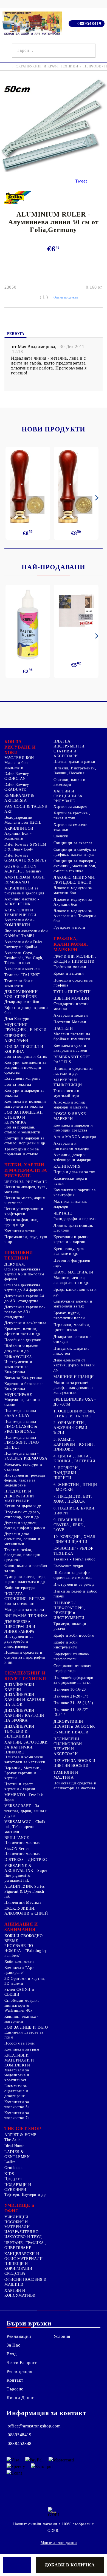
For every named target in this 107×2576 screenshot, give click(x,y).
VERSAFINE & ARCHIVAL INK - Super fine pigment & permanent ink (26, 1873)
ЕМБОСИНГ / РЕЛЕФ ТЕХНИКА (73, 1551)
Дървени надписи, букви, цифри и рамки (25, 1526)
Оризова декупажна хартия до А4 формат (23, 1288)
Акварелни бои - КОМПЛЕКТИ (19, 922)
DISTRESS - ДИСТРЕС (26, 1860)
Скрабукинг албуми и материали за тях (73, 1304)
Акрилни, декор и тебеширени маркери (72, 1157)
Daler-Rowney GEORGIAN (17, 776)
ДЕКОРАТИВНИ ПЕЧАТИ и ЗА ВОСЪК (74, 1724)
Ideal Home (14, 2146)
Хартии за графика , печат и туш (72, 816)
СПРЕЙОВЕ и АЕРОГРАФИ (17, 1038)
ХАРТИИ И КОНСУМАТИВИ (20, 2293)
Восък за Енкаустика (23, 1378)
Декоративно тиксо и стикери (73, 1339)
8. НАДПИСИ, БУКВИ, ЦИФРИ (74, 1511)
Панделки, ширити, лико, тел (71, 1351)
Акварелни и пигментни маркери (72, 1146)
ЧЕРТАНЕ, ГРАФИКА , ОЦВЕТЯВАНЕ (25, 2245)
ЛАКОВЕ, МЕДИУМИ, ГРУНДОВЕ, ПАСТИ (74, 880)
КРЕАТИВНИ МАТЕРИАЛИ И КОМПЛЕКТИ (19, 2060)
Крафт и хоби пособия (74, 1635)
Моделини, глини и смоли (22, 1402)
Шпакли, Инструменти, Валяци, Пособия (75, 771)
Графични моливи (70, 967)
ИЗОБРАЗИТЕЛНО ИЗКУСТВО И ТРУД (23, 2234)
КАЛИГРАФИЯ (67, 1166)
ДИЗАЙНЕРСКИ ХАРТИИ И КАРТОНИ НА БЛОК (25, 1700)
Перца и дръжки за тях (74, 1172)
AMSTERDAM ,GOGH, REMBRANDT (25, 880)
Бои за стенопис (19, 1604)
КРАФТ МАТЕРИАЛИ (73, 1272)
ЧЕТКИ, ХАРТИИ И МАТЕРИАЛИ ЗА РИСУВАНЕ (26, 1170)
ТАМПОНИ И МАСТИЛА (66, 1775)
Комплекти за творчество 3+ (17, 2104)
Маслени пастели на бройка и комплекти (72, 1037)
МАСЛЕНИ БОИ (19, 758)
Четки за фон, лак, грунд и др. (21, 1222)
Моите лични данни (59, 2543)
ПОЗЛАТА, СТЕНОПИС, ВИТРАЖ (25, 1596)
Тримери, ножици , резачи (71, 1626)
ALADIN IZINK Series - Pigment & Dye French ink (26, 1891)
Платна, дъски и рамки (74, 762)
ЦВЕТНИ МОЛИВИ (71, 998)
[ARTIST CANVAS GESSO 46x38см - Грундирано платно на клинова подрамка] (76, 611)
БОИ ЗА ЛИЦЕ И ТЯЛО (26, 2027)
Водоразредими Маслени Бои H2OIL (23, 820)
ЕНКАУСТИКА (18, 1357)
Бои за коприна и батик (26, 1057)
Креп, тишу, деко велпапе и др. (69, 1251)
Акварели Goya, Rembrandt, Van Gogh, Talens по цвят (24, 958)
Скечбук (61, 836)
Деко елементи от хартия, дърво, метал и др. (74, 1365)
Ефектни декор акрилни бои (26, 1010)
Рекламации (19, 2336)
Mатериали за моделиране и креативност (17, 2075)
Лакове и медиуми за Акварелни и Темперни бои (75, 916)
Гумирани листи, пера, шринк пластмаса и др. (25, 1579)
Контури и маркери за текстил (24, 1093)
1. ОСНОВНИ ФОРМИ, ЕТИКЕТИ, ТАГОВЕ (74, 1414)
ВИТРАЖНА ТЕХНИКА (26, 1616)
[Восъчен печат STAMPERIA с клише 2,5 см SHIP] (76, 487)
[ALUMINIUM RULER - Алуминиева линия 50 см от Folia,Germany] (54, 171)
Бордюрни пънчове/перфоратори (71, 1657)
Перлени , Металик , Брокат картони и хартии (23, 1773)
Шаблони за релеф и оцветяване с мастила (73, 1575)
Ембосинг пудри (68, 1566)
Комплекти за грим (22, 2049)
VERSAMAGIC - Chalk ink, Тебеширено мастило (25, 1827)
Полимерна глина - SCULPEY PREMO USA (26, 1456)
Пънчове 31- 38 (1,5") (73, 1703)
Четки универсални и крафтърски (24, 1211)
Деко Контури (17, 1019)
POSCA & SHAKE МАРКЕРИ (70, 1116)
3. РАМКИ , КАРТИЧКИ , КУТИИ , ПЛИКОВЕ (74, 1444)
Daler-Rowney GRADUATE (17, 787)
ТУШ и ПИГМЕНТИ (72, 992)
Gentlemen (14, 2168)
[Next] (96, 498)
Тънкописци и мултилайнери (67, 1093)
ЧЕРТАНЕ (63, 1213)
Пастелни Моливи (70, 1022)
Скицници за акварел (73, 843)
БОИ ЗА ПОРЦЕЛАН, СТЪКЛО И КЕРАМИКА (24, 1117)
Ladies (10, 2162)
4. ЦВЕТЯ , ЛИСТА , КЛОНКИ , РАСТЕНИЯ (74, 1459)
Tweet (81, 181)
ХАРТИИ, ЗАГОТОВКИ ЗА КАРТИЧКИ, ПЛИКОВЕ (26, 1747)
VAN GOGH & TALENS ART (26, 809)
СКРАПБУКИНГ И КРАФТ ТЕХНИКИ (47, 66)
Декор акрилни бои (22, 1002)
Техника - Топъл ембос (74, 1559)
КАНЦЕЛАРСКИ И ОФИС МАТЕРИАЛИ (24, 2256)
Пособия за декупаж (23, 1340)
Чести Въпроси (22, 2363)
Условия (62, 2336)
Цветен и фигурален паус (72, 1263)
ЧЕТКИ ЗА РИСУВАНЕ (26, 1182)
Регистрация (19, 2371)
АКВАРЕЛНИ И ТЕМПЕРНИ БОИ (20, 913)
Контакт (15, 2380)
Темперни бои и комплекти (19, 983)
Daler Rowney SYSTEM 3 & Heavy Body (25, 847)
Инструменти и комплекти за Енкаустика (18, 1367)
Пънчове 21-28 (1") (71, 1696)
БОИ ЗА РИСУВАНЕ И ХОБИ (20, 747)
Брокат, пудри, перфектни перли (69, 1316)
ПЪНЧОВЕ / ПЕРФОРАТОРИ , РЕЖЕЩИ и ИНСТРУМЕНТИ (69, 1610)
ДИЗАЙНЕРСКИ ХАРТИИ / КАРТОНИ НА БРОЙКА (24, 1715)
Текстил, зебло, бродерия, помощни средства (22, 1555)
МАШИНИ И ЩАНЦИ (74, 1377)
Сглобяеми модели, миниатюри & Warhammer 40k (22, 2005)
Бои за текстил (18, 1084)
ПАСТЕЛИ (63, 1029)
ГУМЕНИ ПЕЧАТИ (71, 1732)
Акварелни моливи (71, 1015)
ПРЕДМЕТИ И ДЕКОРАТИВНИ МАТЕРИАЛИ (19, 1496)
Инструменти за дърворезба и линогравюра (19, 1641)
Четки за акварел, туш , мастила (26, 1189)
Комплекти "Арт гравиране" (19, 1970)
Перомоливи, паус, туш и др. (26, 1239)
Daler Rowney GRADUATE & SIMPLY (26, 858)
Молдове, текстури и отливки (23, 1467)
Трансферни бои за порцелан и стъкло (22, 1152)
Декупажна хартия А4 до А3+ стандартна (24, 1299)
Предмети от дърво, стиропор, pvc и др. (22, 1515)
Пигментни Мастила (23, 1902)
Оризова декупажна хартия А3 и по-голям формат (24, 1274)
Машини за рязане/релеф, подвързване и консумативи (73, 1388)
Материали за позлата (24, 1610)
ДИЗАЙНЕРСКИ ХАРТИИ (19, 1687)
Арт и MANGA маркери (75, 1137)
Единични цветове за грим (24, 2035)
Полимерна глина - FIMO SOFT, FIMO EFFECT (22, 1442)
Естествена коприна (22, 1078)
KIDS (9, 2174)
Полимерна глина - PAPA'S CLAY (22, 1413)
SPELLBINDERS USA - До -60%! (75, 1402)
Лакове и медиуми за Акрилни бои (73, 902)
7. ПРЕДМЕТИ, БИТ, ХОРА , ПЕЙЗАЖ (73, 1499)
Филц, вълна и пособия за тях (26, 1568)
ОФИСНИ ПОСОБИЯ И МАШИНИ (26, 2282)
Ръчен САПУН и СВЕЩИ (19, 1992)
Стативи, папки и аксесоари (70, 782)
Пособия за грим (19, 2043)
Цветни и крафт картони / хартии (20, 1786)
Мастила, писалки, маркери (71, 1204)
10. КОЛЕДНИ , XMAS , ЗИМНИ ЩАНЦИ (74, 1539)
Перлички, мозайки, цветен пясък (72, 1327)
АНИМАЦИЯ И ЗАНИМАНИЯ (21, 1927)
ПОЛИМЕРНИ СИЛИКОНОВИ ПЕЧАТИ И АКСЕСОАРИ (68, 1746)
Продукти (13, 2179)
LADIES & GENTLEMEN (17, 2154)
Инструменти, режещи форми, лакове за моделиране (25, 1480)
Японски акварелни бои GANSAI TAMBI (26, 933)
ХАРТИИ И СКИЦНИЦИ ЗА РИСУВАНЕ (68, 796)
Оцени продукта (66, 297)
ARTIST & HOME (20, 2135)
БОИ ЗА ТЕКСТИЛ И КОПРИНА (24, 1049)
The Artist (13, 2140)
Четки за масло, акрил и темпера (25, 1200)
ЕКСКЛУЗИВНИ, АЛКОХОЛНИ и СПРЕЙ (26, 1911)
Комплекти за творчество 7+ (17, 2115)
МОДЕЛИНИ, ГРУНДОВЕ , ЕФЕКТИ (26, 1027)
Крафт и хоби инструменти (66, 1645)
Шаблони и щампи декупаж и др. (21, 1348)
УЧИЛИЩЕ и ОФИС (19, 2208)
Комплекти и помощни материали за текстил (25, 1104)
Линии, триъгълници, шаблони (74, 1228)
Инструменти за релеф (74, 1584)
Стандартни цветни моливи (71, 1006)
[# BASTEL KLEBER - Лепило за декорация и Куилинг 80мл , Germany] (28, 625)
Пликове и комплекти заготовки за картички (25, 1760)
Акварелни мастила (22, 969)
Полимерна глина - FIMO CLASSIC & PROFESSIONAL (22, 1427)
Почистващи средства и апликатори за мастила (75, 1786)
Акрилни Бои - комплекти (18, 836)
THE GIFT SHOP (23, 2129)
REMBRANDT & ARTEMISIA (19, 798)
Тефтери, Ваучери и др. (26, 2195)
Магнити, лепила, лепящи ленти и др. (71, 1280)
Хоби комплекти (19, 1962)
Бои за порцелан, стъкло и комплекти (22, 1130)
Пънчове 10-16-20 (70, 1689)
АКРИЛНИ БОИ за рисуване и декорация (24, 891)
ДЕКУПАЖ (15, 1264)
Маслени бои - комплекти (18, 765)
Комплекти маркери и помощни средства (73, 1128)
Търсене (15, 2389)
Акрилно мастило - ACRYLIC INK (22, 902)
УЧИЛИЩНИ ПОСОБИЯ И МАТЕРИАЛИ (17, 2222)
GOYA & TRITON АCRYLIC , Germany (23, 869)
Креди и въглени (69, 973)
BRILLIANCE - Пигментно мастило (22, 1840)
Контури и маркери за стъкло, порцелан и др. (25, 1141)
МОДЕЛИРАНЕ (18, 1395)
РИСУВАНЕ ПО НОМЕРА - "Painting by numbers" (26, 1951)
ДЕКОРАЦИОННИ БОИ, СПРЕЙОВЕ (21, 994)
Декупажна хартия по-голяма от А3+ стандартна (25, 1312)
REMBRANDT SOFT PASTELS (72, 1060)
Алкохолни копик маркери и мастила (71, 1105)
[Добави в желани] (17, 2565)
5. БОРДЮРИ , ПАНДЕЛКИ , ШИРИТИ (67, 1473)
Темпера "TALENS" (22, 975)
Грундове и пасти (69, 927)
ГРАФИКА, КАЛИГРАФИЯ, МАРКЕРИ (71, 944)
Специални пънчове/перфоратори (72, 1668)
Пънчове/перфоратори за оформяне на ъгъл (74, 1680)
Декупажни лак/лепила (25, 1323)
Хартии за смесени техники (71, 827)
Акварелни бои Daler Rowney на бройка (23, 944)
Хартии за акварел (70, 807)
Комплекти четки (20, 1231)
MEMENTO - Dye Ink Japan (24, 1797)
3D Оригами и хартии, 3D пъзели (25, 1981)
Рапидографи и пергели (75, 1219)
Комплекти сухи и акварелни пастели (71, 1048)
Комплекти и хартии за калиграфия (74, 1192)
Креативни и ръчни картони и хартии (71, 1239)
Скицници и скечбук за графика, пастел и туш (75, 852)
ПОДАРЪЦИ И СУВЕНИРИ (18, 2187)
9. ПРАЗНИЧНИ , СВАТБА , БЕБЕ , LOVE (69, 1525)
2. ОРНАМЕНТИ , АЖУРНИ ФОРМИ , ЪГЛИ (72, 1428)
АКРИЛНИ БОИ (19, 828)
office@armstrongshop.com (34, 2426)
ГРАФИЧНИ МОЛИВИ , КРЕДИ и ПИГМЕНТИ (75, 959)
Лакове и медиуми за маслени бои (73, 890)
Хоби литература (19, 1588)
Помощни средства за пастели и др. (73, 1071)
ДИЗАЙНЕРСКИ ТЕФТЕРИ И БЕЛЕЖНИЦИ (19, 1731)
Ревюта (16, 334)
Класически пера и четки (71, 1181)
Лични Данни (21, 2398)
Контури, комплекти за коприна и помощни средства (25, 1067)
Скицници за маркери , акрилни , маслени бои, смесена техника (75, 866)
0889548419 (89, 23)
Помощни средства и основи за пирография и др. (25, 1657)
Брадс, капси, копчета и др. (75, 1292)
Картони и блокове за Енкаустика (24, 1386)
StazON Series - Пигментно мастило (22, 1851)
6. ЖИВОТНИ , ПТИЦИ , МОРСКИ (75, 1487)
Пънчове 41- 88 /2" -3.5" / (71, 1712)
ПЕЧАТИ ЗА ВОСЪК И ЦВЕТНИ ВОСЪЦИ (74, 1763)
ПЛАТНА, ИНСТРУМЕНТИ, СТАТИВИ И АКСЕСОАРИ (70, 749)
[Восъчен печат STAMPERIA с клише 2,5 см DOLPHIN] (28, 487)
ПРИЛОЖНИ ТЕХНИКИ (19, 1255)
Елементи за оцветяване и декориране (16, 2091)
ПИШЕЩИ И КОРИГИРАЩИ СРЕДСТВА (18, 2269)
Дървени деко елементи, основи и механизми (22, 1539)
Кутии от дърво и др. (24, 1506)
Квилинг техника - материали (22, 2019)
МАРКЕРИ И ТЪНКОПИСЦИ (68, 1083)
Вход (12, 2354)
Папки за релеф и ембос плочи (75, 1594)
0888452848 (20, 2443)
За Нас (13, 2345)
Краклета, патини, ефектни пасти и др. (23, 1331)
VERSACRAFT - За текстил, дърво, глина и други (26, 1811)
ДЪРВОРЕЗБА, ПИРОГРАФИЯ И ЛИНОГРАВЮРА (20, 1627)
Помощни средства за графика (73, 983)
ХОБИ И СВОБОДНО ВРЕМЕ (23, 1938)
